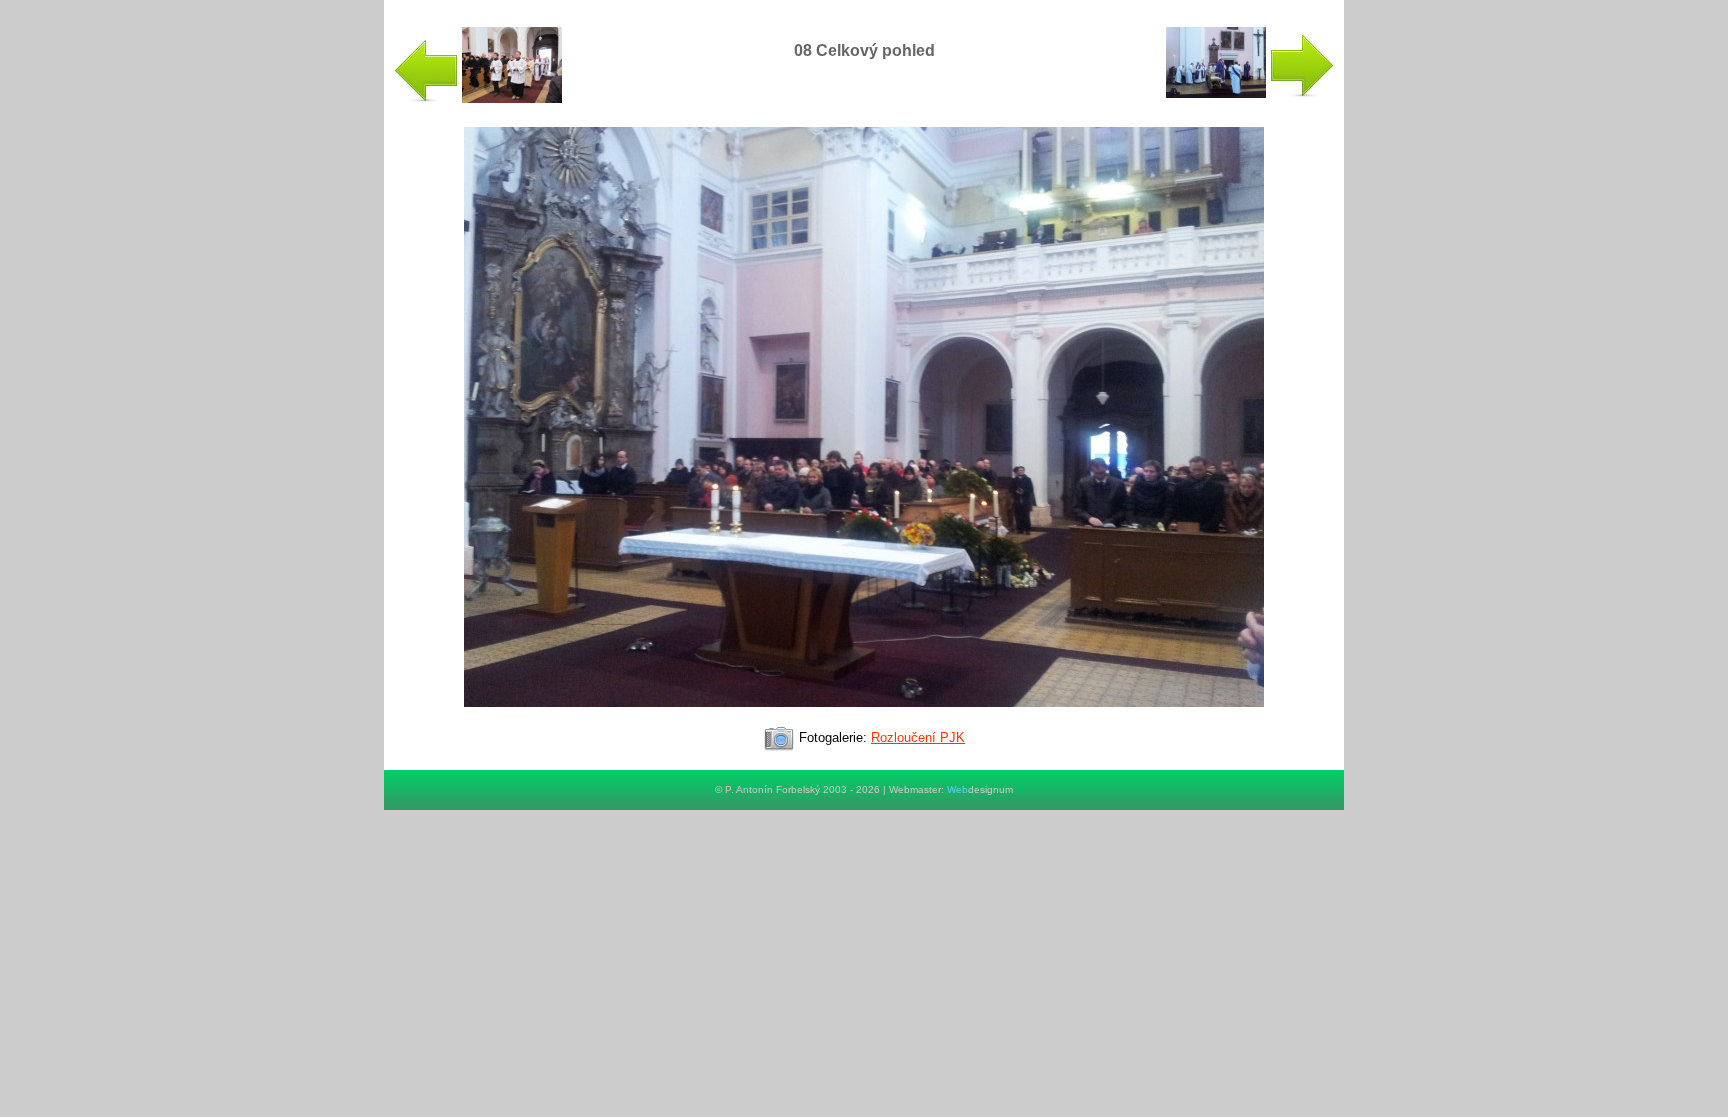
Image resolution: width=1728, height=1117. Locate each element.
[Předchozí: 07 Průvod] (478, 98)
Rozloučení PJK (918, 737)
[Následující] (864, 715)
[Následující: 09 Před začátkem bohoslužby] (1250, 93)
